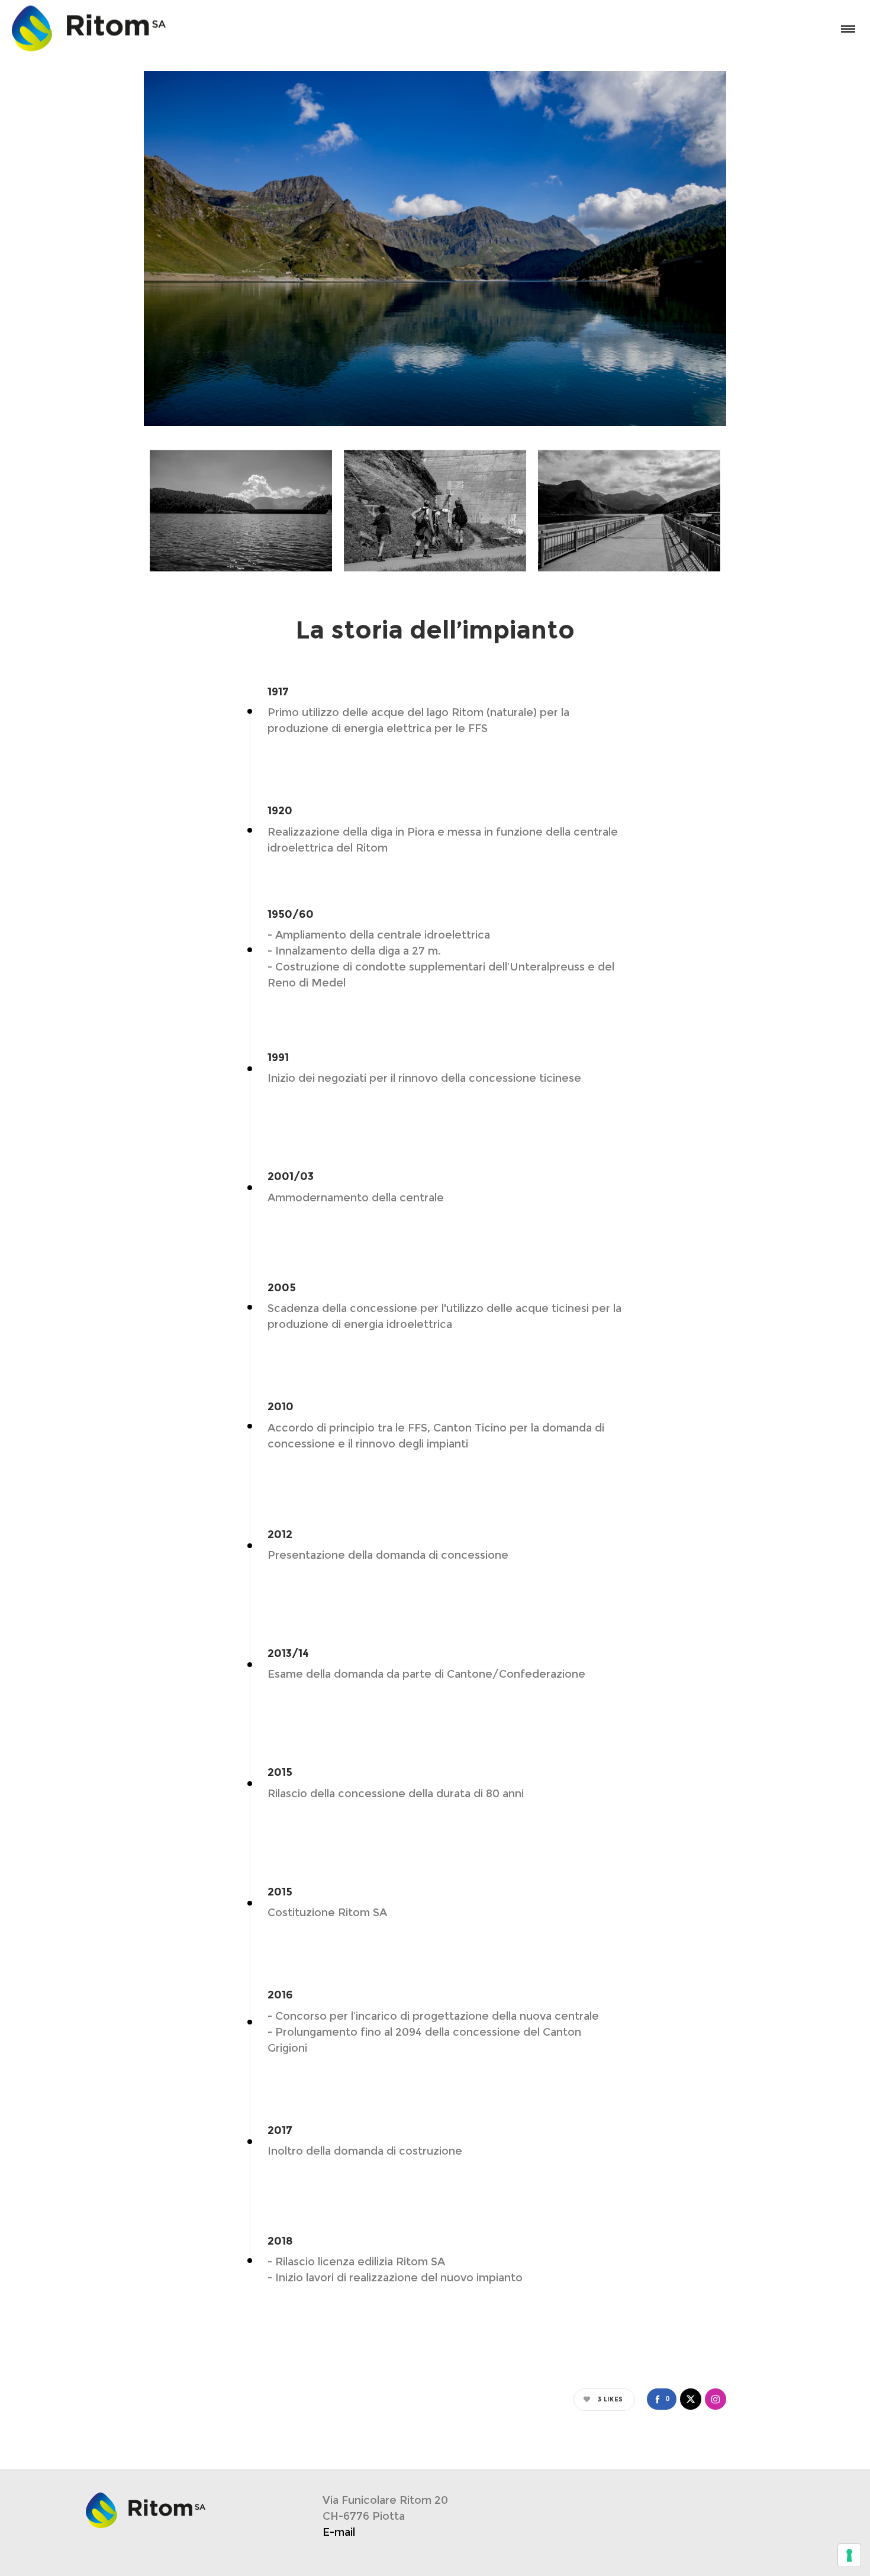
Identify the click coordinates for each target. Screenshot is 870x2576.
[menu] (846, 28)
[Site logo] (60, 28)
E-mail (339, 2532)
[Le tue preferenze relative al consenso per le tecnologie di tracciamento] (849, 2555)
